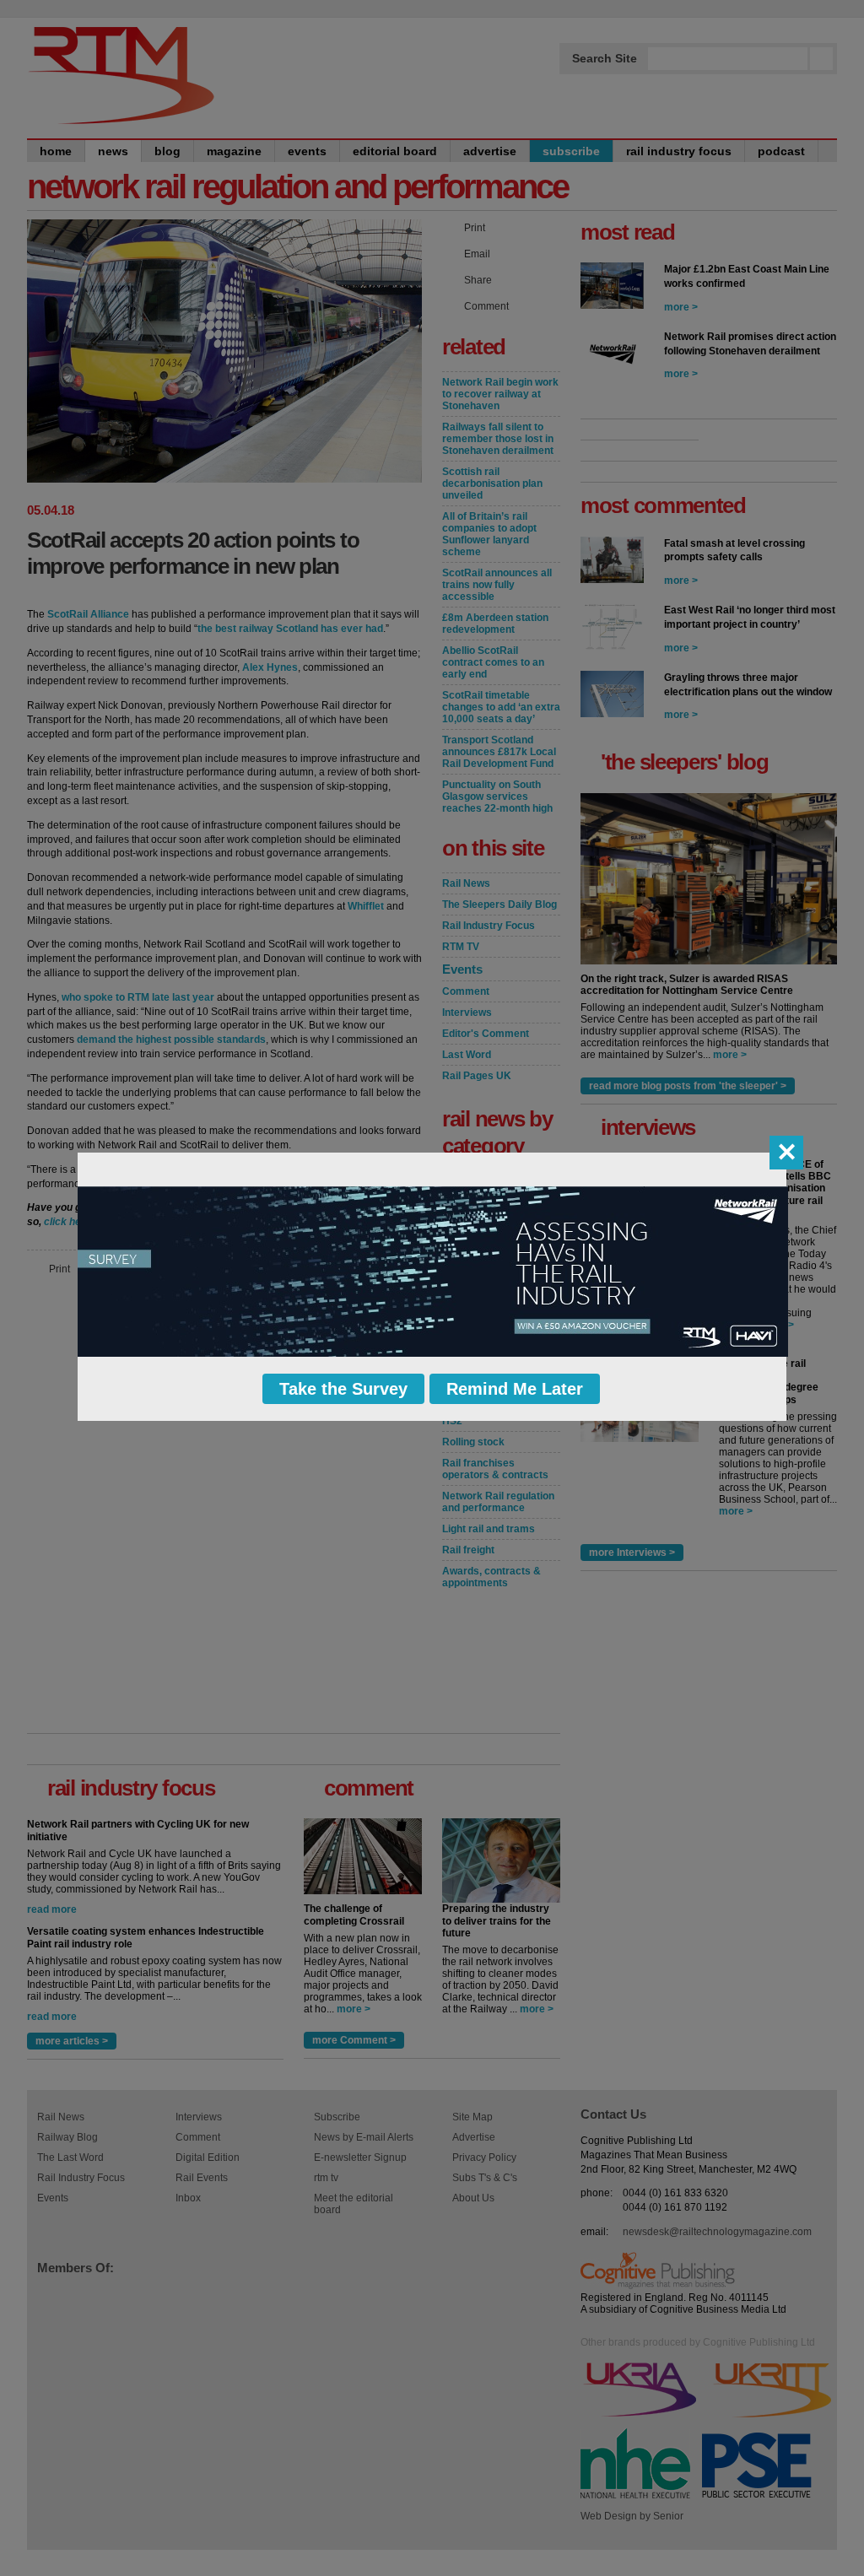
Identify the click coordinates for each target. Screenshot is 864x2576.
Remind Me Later (515, 1389)
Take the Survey (343, 1389)
